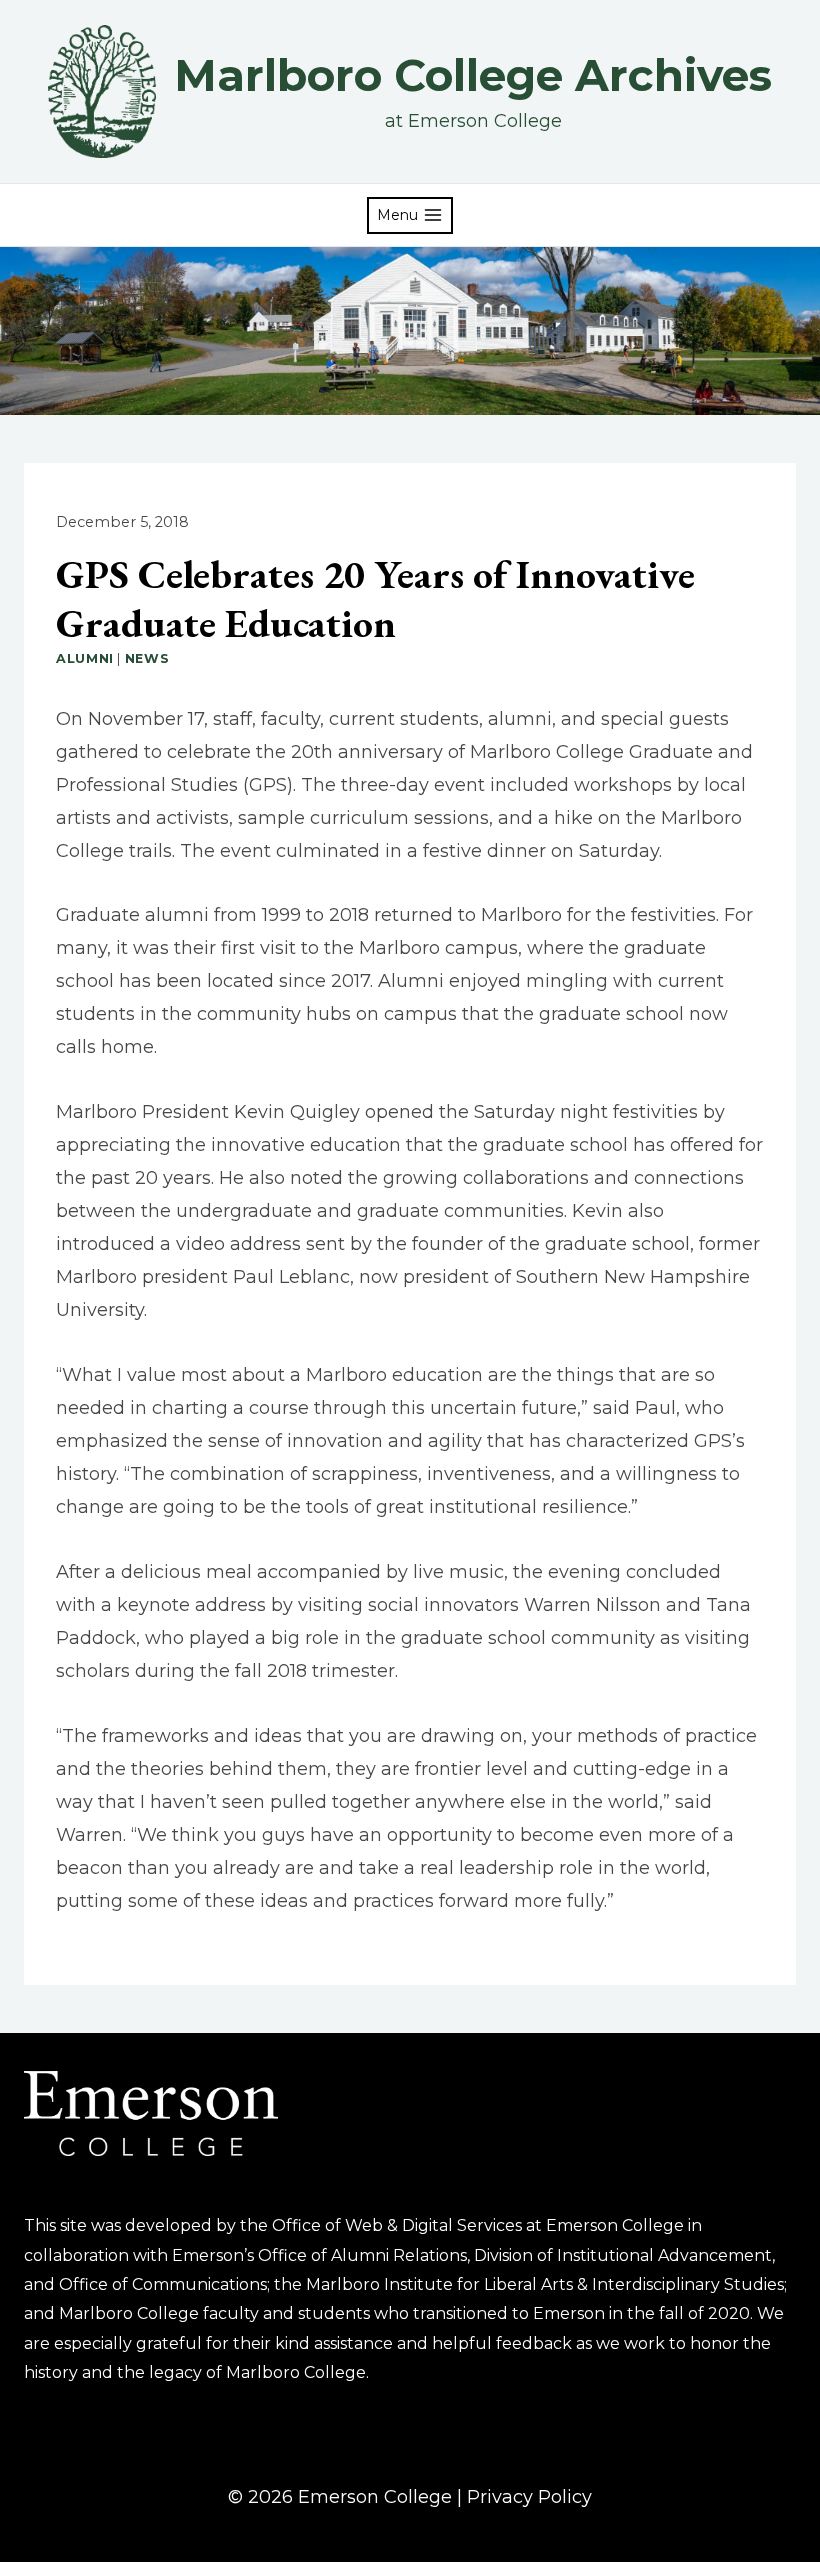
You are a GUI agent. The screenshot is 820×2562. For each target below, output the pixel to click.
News (147, 658)
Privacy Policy (529, 2497)
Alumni (85, 658)
